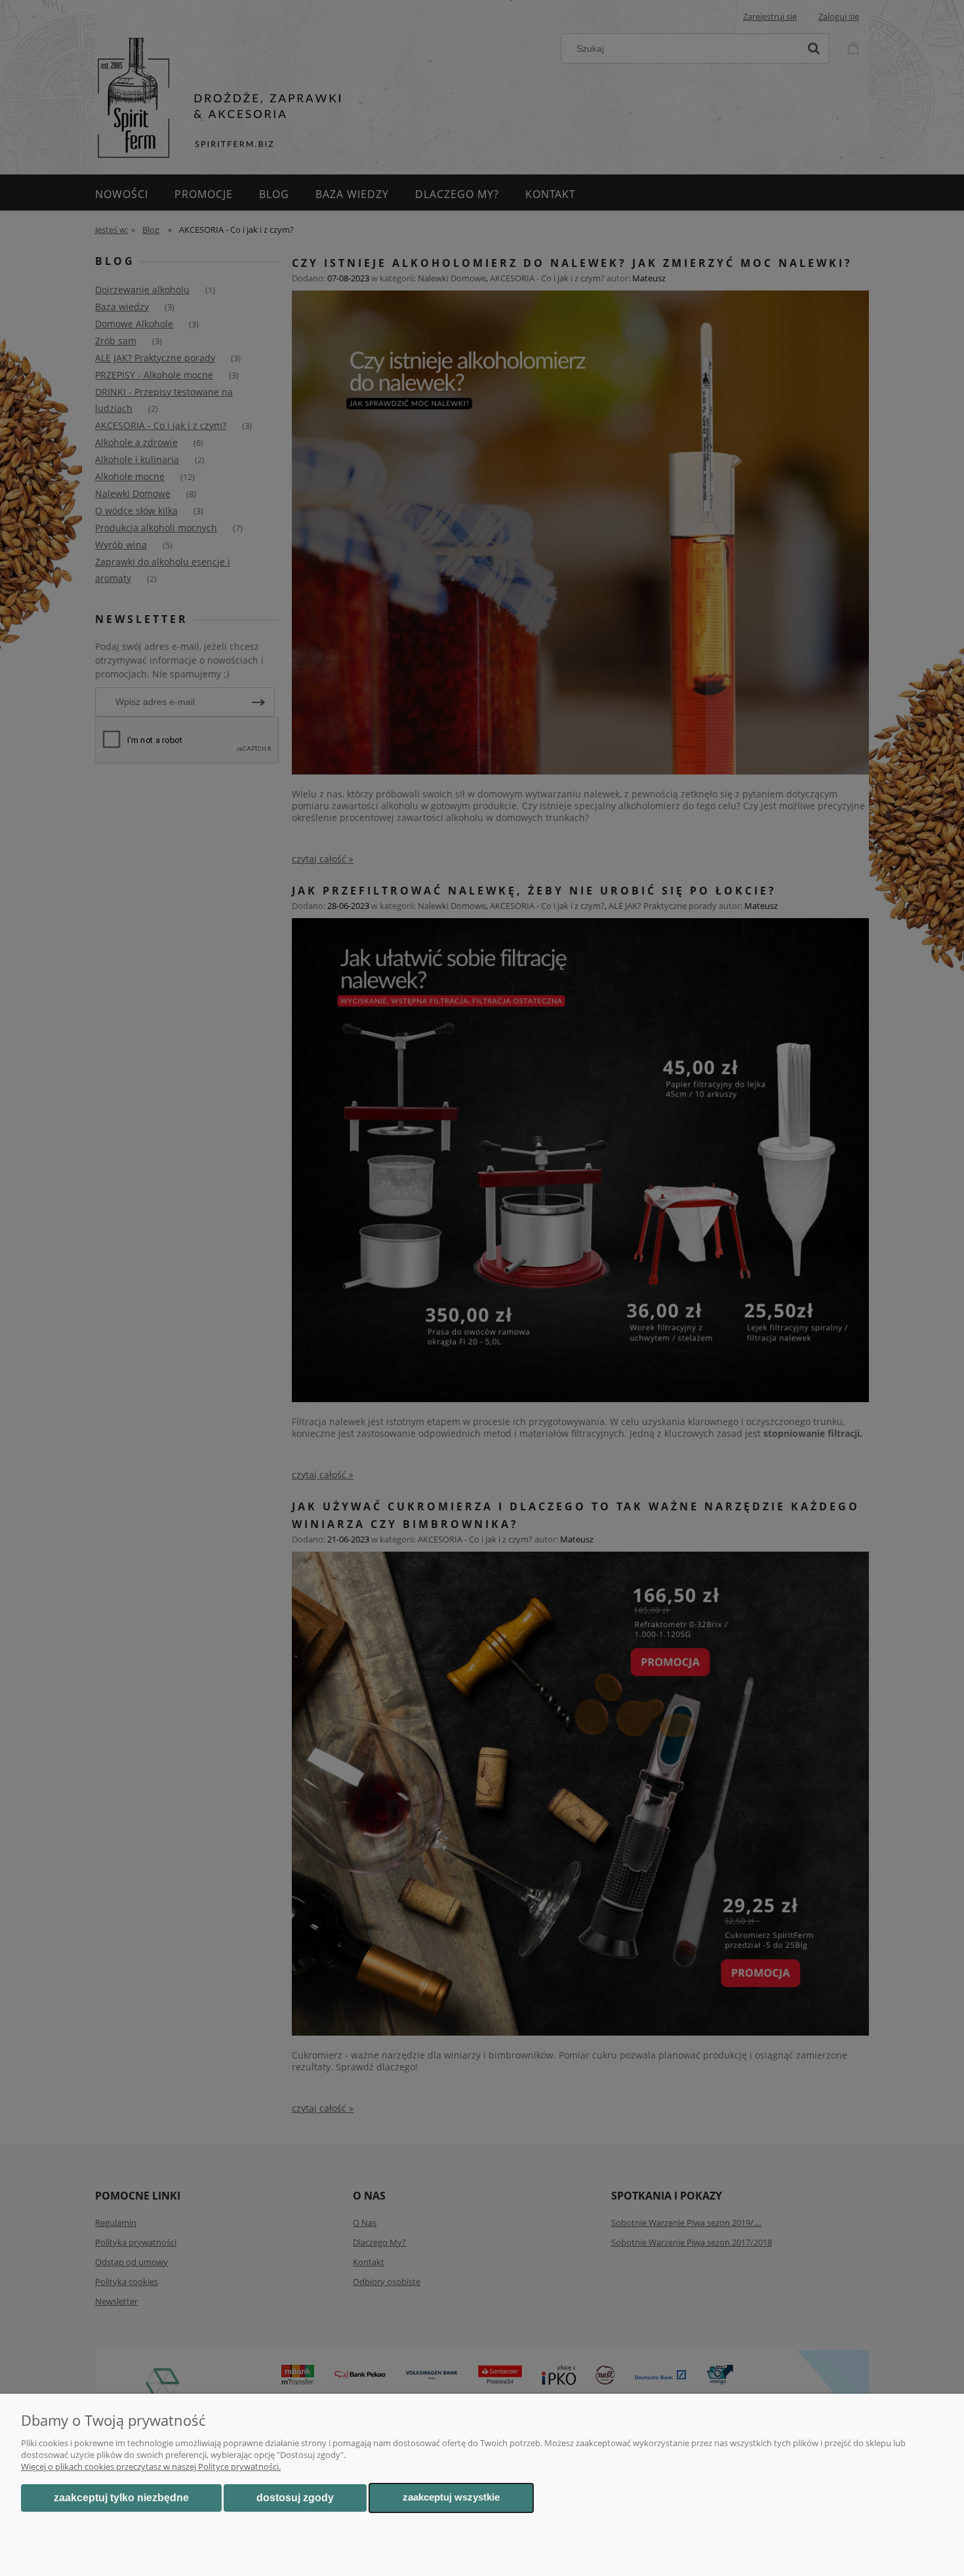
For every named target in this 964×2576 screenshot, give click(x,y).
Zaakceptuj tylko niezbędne (121, 2498)
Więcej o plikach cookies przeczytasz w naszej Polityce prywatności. (151, 2466)
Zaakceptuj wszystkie (451, 2497)
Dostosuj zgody (295, 2498)
